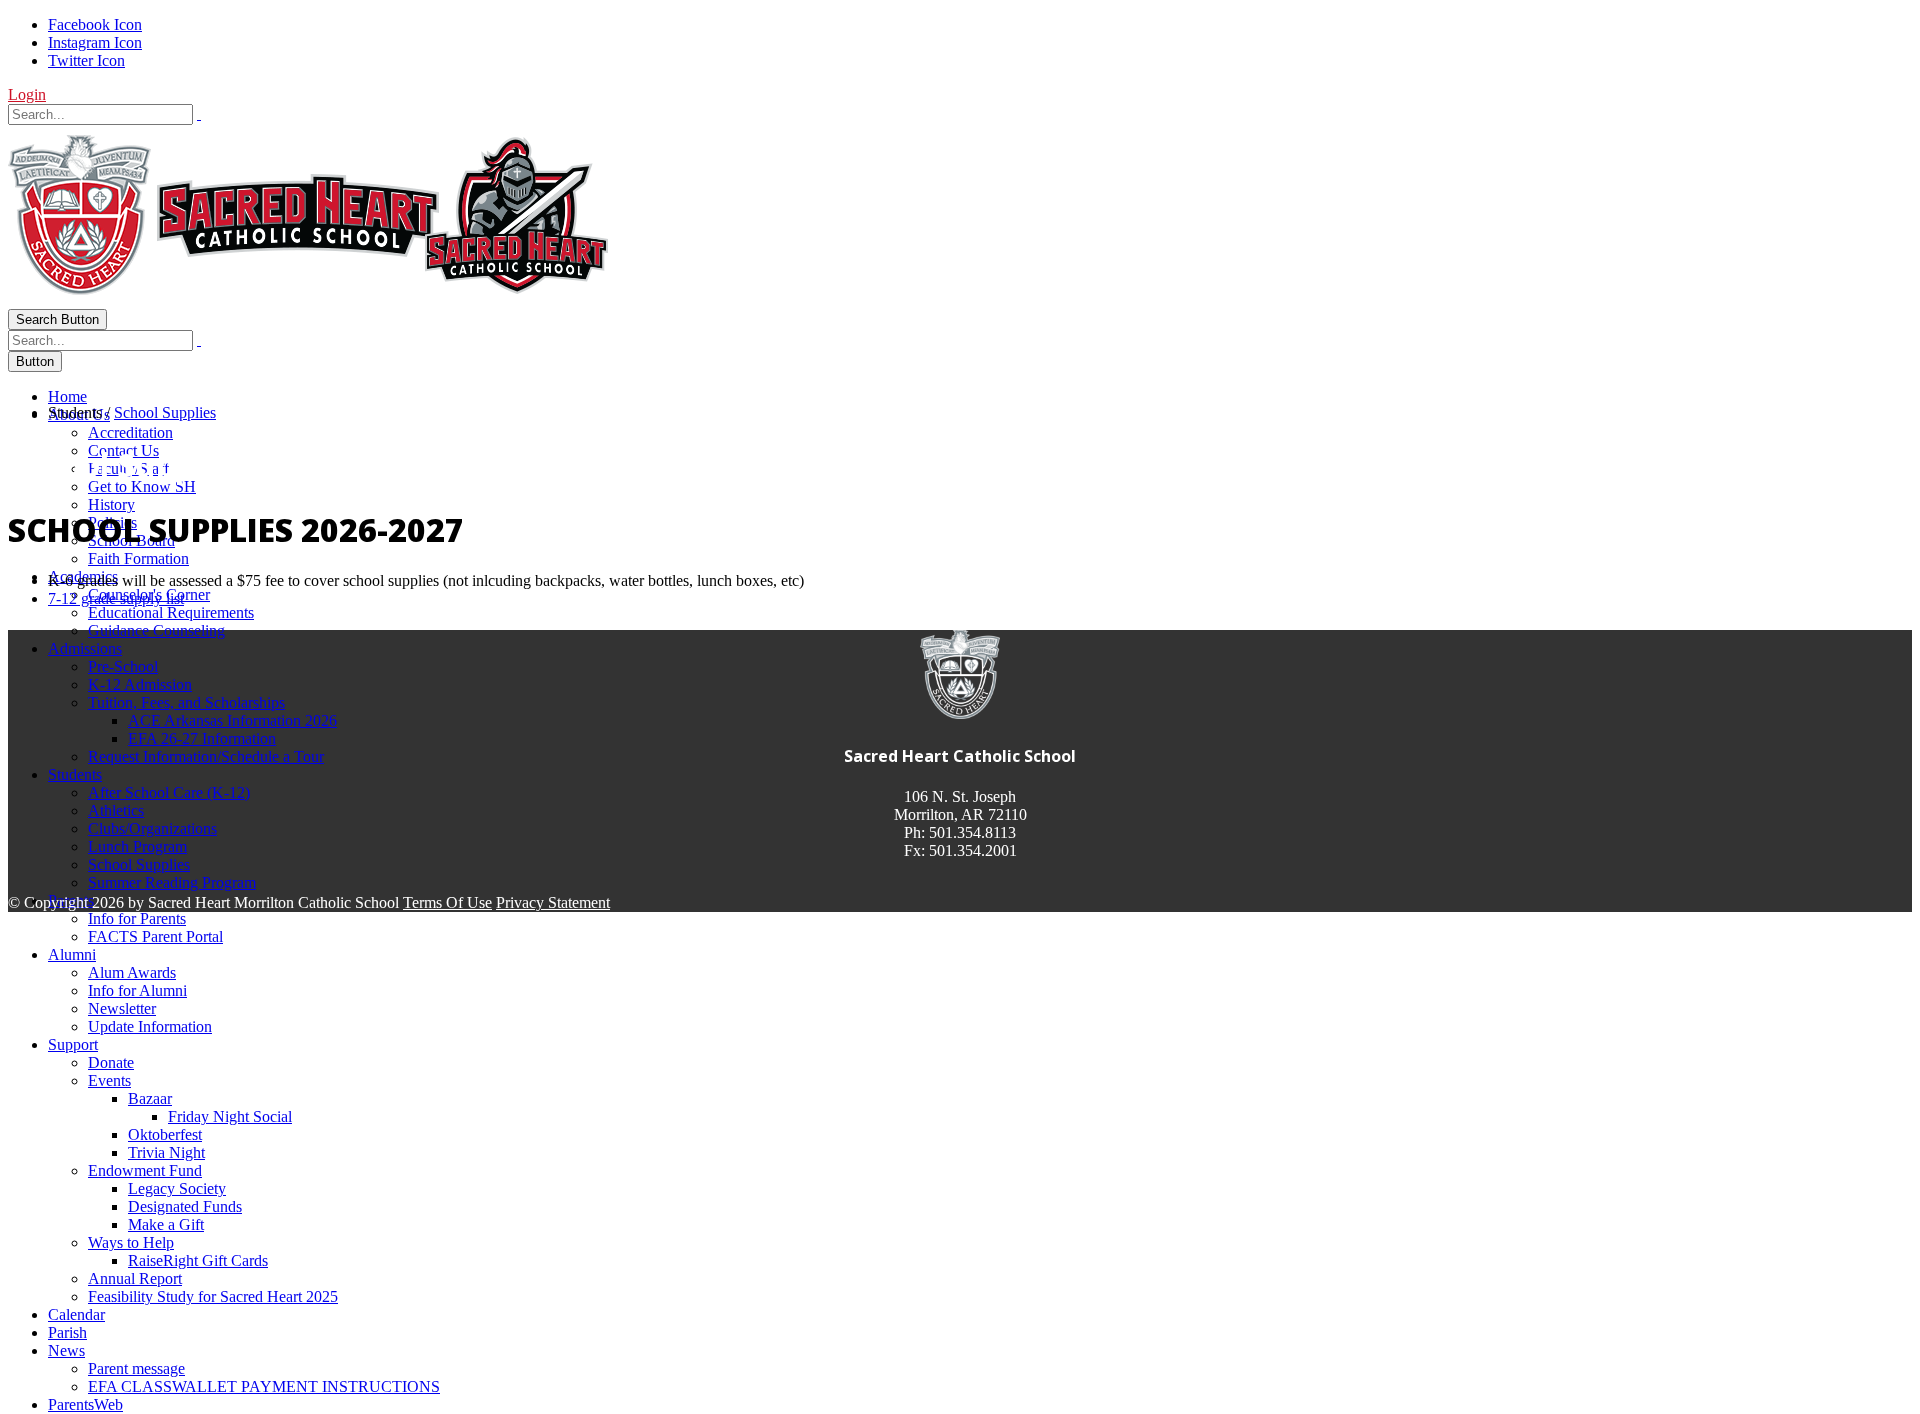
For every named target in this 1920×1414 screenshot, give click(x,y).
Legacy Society (177, 1188)
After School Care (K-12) (169, 792)
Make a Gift (166, 1224)
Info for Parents (137, 918)
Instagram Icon (95, 42)
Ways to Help (131, 1242)
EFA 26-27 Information (202, 738)
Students (75, 774)
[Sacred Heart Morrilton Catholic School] (308, 299)
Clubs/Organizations (152, 828)
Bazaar (150, 1098)
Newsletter (122, 1008)
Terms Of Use (447, 902)
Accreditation (130, 432)
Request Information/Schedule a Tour (206, 756)
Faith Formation (138, 558)
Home (67, 396)
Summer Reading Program (172, 882)
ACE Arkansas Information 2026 (232, 720)
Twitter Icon (86, 60)
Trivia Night (166, 1152)
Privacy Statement (553, 902)
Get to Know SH (142, 486)
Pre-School (123, 666)
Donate (111, 1062)
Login (27, 94)
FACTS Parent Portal (155, 936)
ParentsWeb (85, 1404)
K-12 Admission (140, 684)
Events (109, 1080)
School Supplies (139, 864)
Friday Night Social (230, 1116)
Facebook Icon (95, 24)
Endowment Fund (145, 1170)
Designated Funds (185, 1206)
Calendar (76, 1314)
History (111, 504)
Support (73, 1044)
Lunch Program (137, 846)
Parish (67, 1332)
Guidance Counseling (156, 630)
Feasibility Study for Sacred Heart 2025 (213, 1296)
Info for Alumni (137, 990)
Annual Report (135, 1278)
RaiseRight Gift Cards (198, 1260)
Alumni (72, 954)
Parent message (136, 1368)
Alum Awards (132, 972)
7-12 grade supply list (116, 598)
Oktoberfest (165, 1134)
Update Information (150, 1026)
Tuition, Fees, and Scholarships (186, 702)
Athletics (116, 810)
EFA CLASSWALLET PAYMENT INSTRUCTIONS (264, 1386)
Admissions (85, 648)
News (66, 1350)
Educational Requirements (171, 612)
